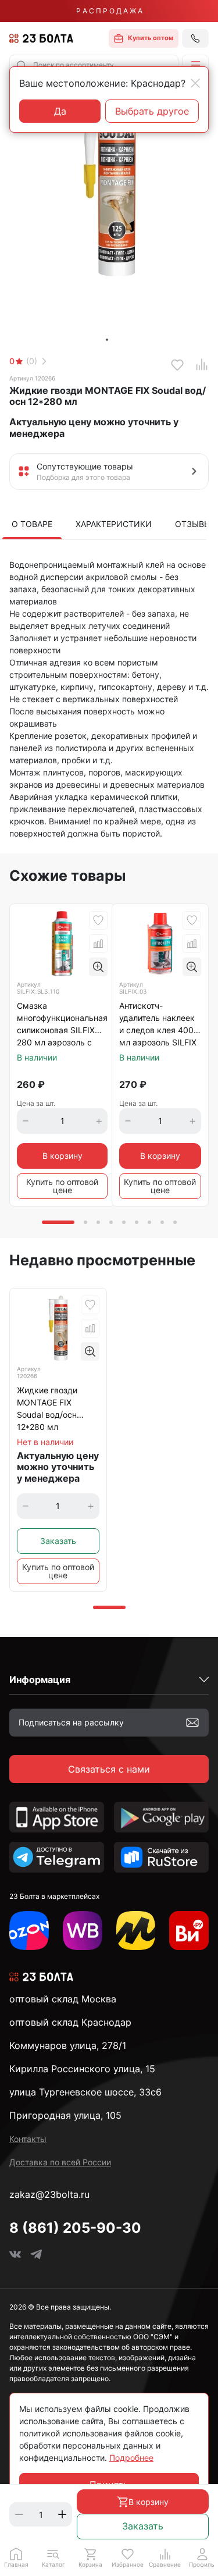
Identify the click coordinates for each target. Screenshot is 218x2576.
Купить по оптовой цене (62, 1186)
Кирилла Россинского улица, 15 (82, 2069)
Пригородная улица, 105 (65, 2115)
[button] (195, 65)
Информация (40, 1680)
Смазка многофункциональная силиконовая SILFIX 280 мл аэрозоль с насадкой (62, 1025)
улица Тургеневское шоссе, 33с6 (85, 2092)
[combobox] (94, 65)
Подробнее (131, 2458)
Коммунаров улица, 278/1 (68, 2045)
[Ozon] (29, 1931)
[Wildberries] (83, 1931)
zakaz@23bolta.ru (49, 2194)
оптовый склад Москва (63, 1999)
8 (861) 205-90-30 (75, 2228)
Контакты (28, 2139)
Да (60, 111)
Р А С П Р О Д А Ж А (109, 11)
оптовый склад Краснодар (70, 2022)
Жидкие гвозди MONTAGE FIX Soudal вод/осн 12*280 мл (47, 1408)
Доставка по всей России (60, 2162)
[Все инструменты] (189, 1931)
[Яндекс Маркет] (136, 1931)
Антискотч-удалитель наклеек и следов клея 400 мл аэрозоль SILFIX (158, 1024)
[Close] (195, 83)
